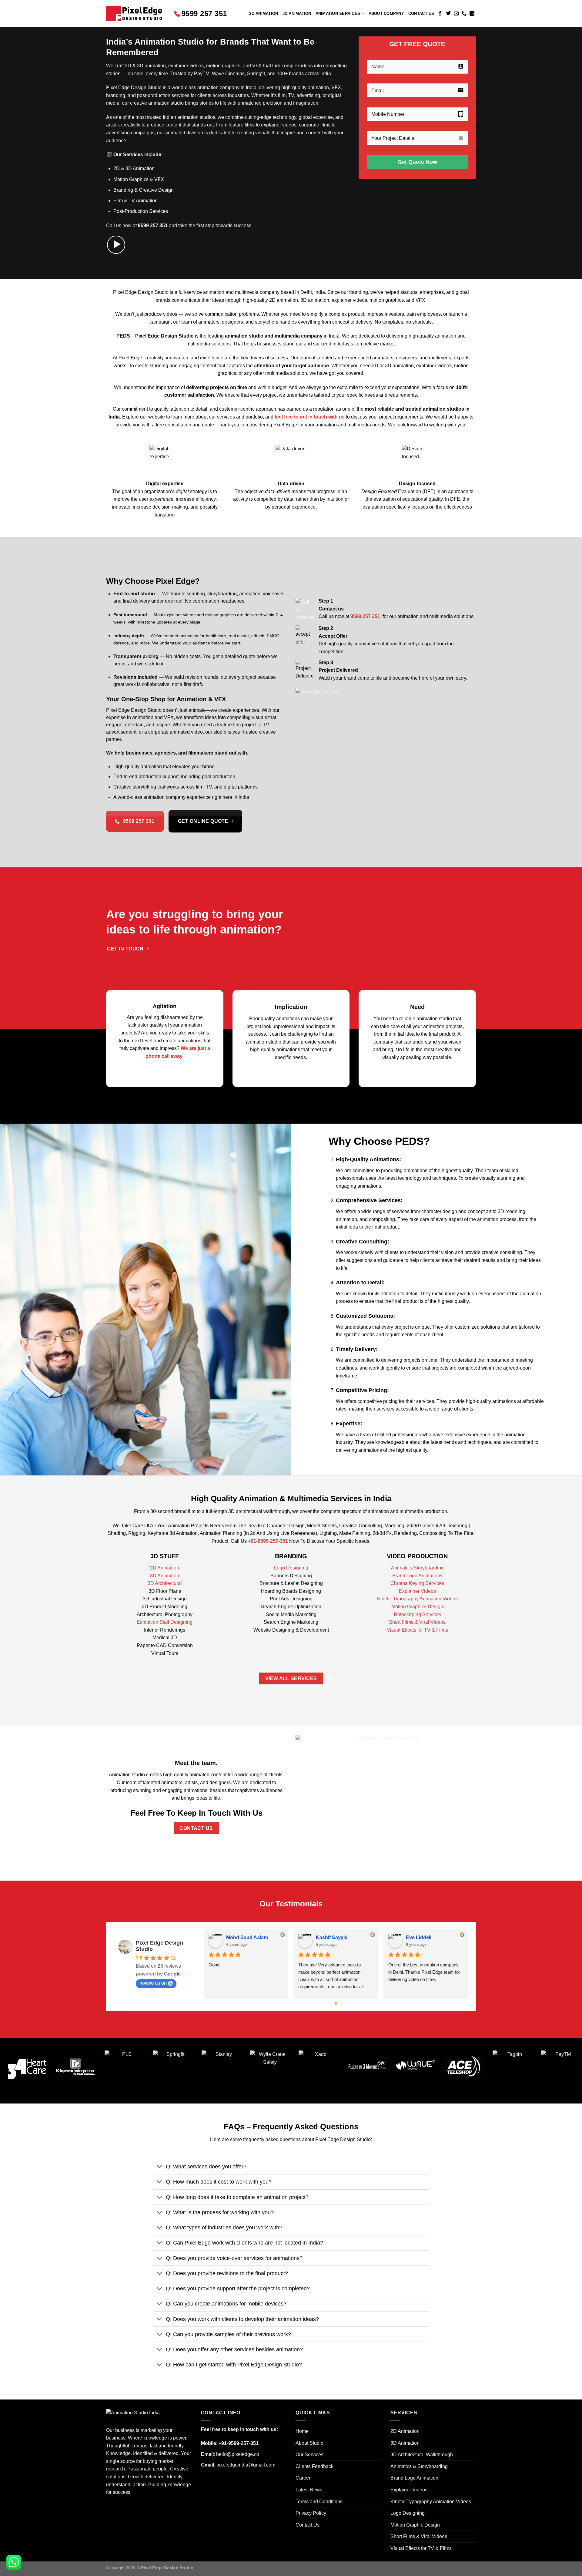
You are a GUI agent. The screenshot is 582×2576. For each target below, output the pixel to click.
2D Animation (264, 13)
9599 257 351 (204, 13)
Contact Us (421, 13)
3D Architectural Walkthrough (422, 2455)
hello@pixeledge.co (238, 2454)
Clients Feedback (314, 2466)
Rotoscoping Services (417, 1614)
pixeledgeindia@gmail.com (246, 2465)
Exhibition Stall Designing (165, 1622)
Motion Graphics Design (417, 1607)
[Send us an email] (456, 14)
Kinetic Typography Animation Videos (417, 1599)
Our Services (309, 2455)
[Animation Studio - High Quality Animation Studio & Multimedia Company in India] (135, 14)
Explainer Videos (417, 1591)
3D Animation (297, 13)
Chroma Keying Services (417, 1583)
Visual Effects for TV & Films (417, 1630)
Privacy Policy (311, 2513)
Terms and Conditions (319, 2502)
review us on (153, 1983)
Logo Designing (291, 1568)
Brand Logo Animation (414, 2478)
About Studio (309, 2443)
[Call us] (464, 14)
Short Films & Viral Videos (417, 1622)
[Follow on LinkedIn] (472, 14)
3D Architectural (165, 1583)
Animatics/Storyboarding (417, 1568)
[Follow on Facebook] (440, 14)
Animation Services (338, 13)
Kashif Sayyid (332, 1937)
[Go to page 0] (336, 2003)
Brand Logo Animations (417, 1576)
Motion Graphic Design (415, 2525)
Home (302, 2431)
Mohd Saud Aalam (247, 1937)
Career (303, 2478)
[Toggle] (159, 2167)
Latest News (309, 2490)
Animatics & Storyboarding (419, 2466)
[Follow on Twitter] (448, 14)
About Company (386, 13)
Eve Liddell (419, 1937)
